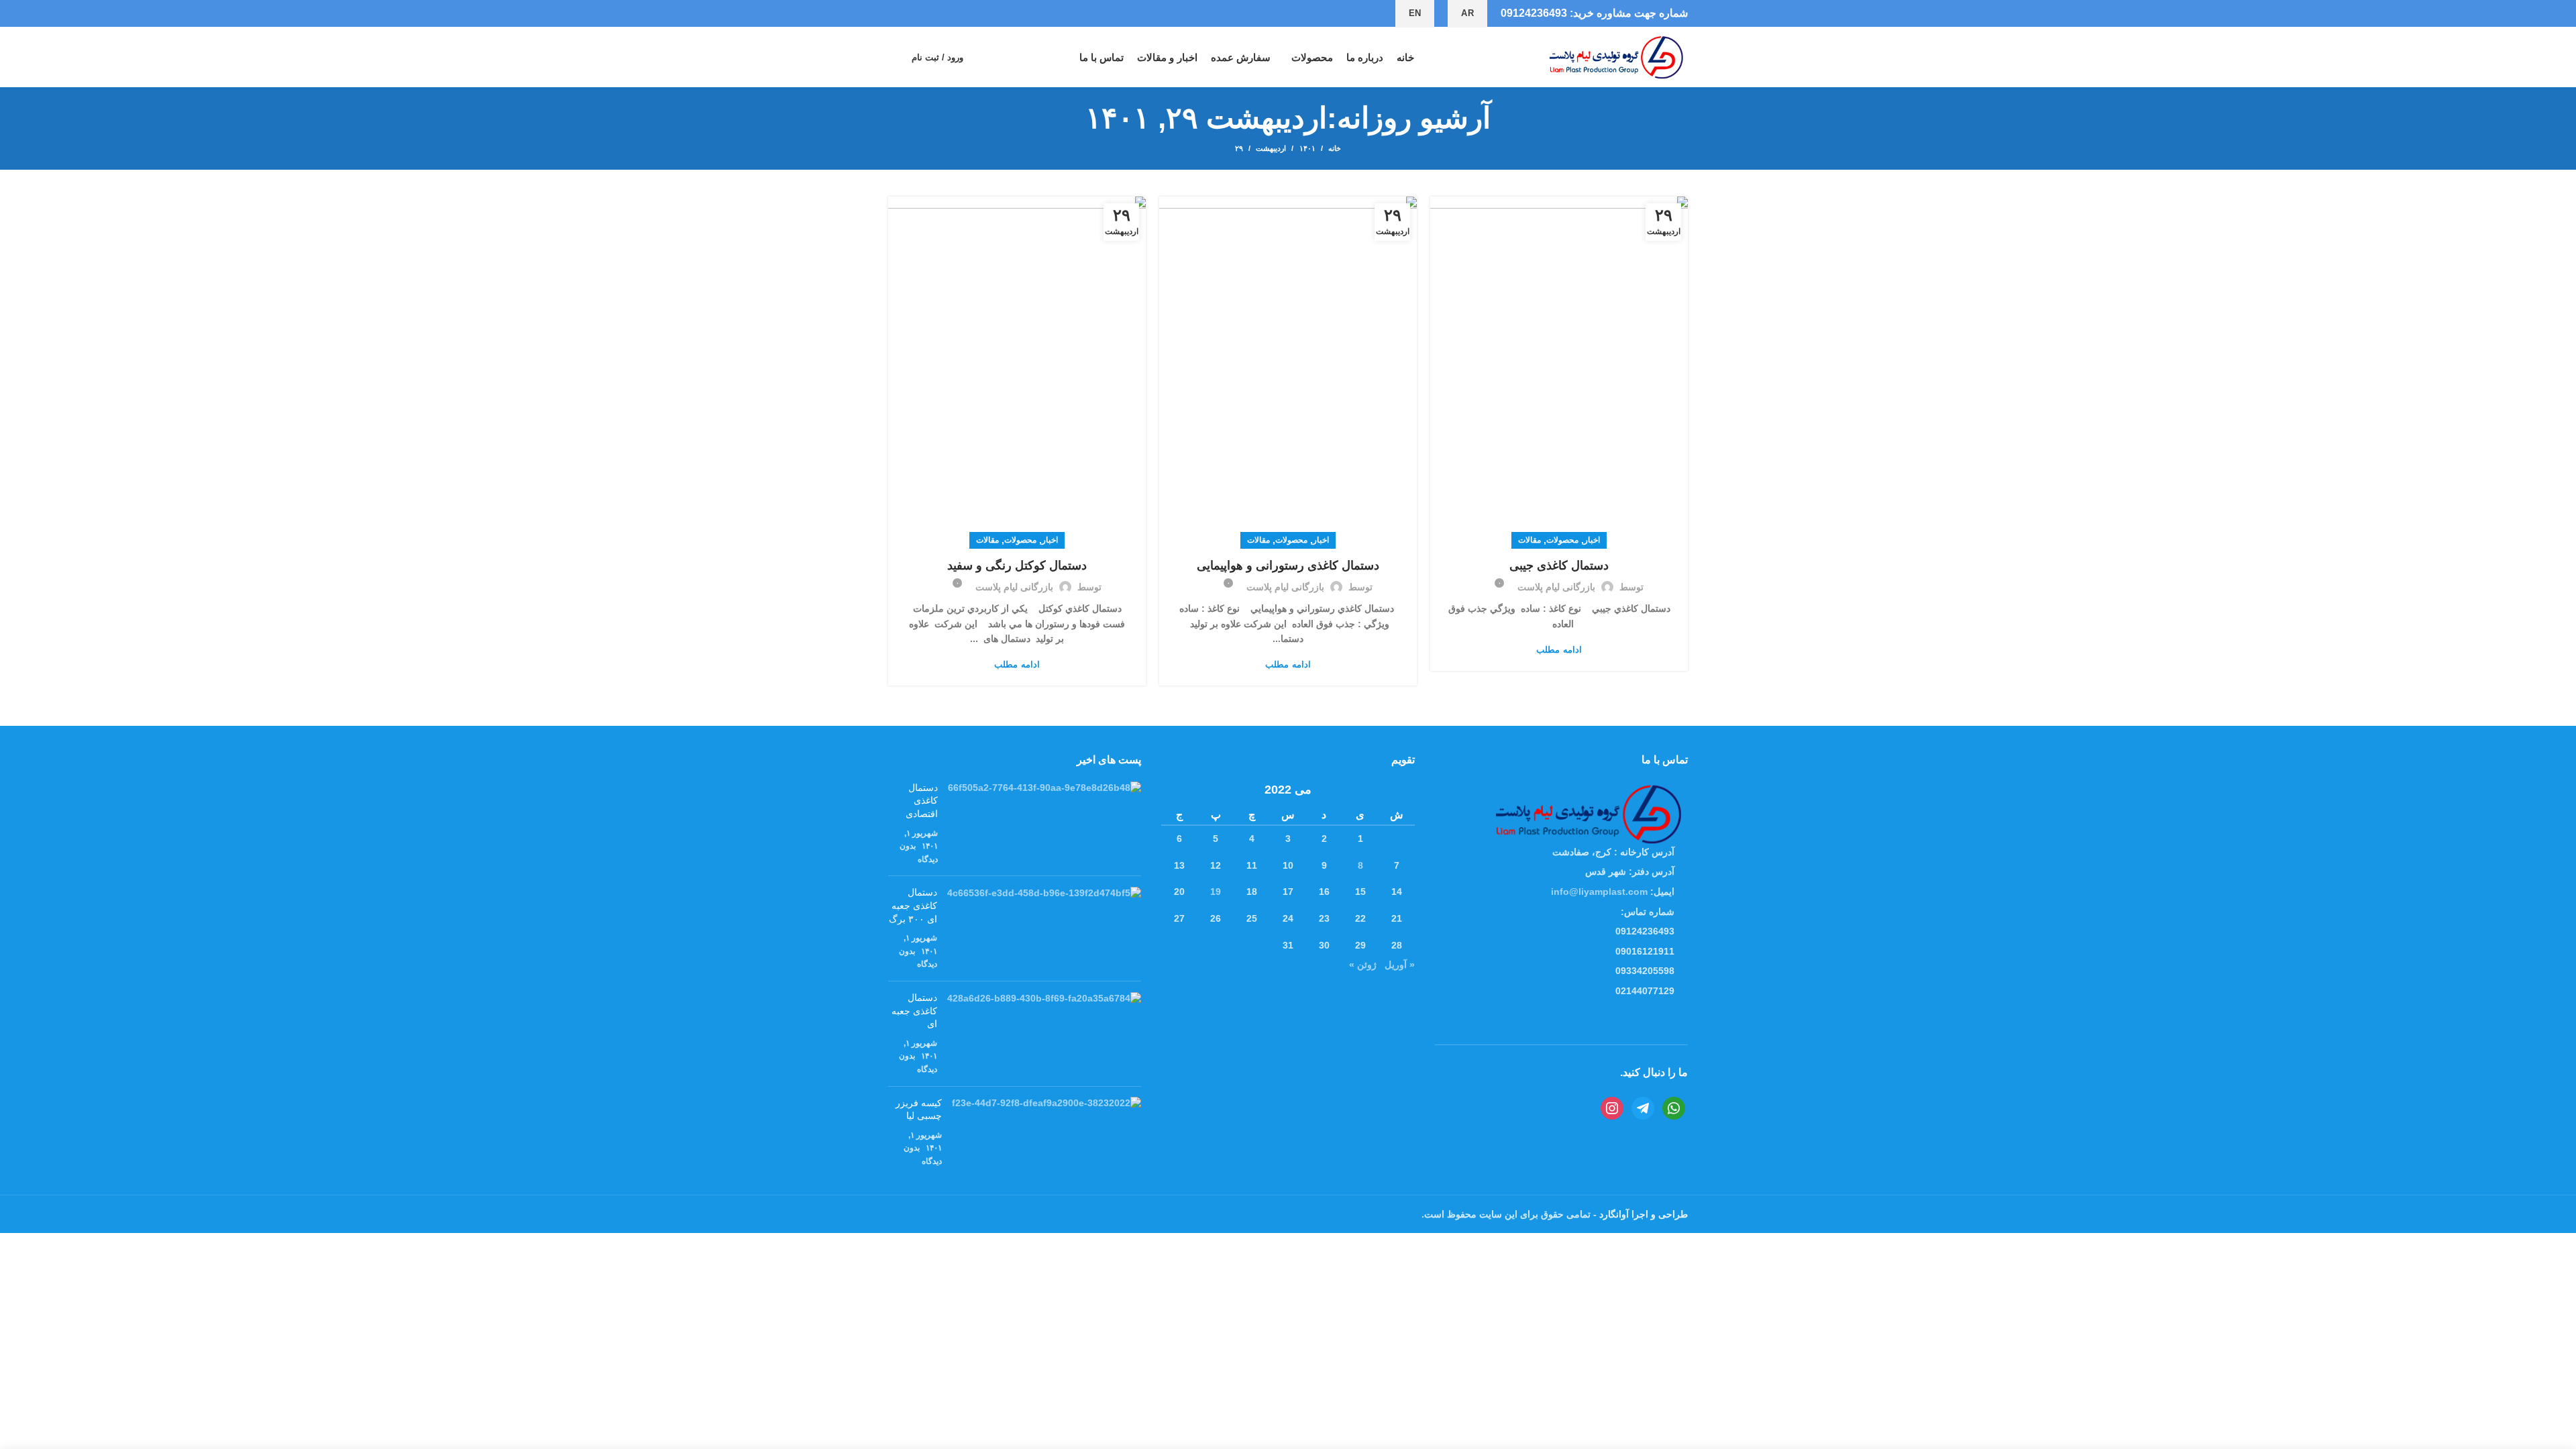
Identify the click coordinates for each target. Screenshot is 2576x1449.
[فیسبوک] (958, 13)
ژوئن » (1363, 965)
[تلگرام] (896, 13)
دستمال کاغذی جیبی (1559, 566)
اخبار (1592, 540)
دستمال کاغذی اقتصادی (922, 801)
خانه (1335, 148)
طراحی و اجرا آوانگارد (1642, 1214)
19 (1216, 892)
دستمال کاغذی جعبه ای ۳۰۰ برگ (913, 905)
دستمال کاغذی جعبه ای (914, 1011)
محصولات (1562, 540)
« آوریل (1400, 965)
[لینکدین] (911, 13)
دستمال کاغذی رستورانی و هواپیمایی (1288, 566)
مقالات (1529, 540)
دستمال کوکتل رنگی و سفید (1017, 566)
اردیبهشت (1271, 148)
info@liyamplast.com (1599, 892)
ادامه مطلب (1559, 650)
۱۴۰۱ (1307, 148)
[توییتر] (942, 13)
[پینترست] (927, 13)
